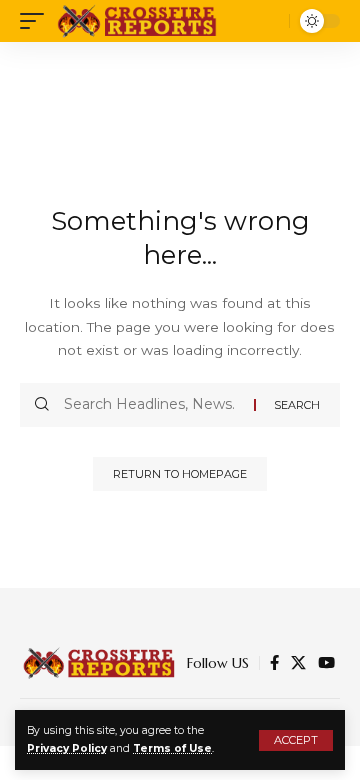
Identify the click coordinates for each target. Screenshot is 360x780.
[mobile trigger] (37, 21)
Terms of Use (172, 748)
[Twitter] (298, 663)
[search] (269, 21)
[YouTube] (326, 663)
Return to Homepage (180, 474)
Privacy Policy (67, 748)
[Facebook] (274, 663)
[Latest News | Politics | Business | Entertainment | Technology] (138, 21)
